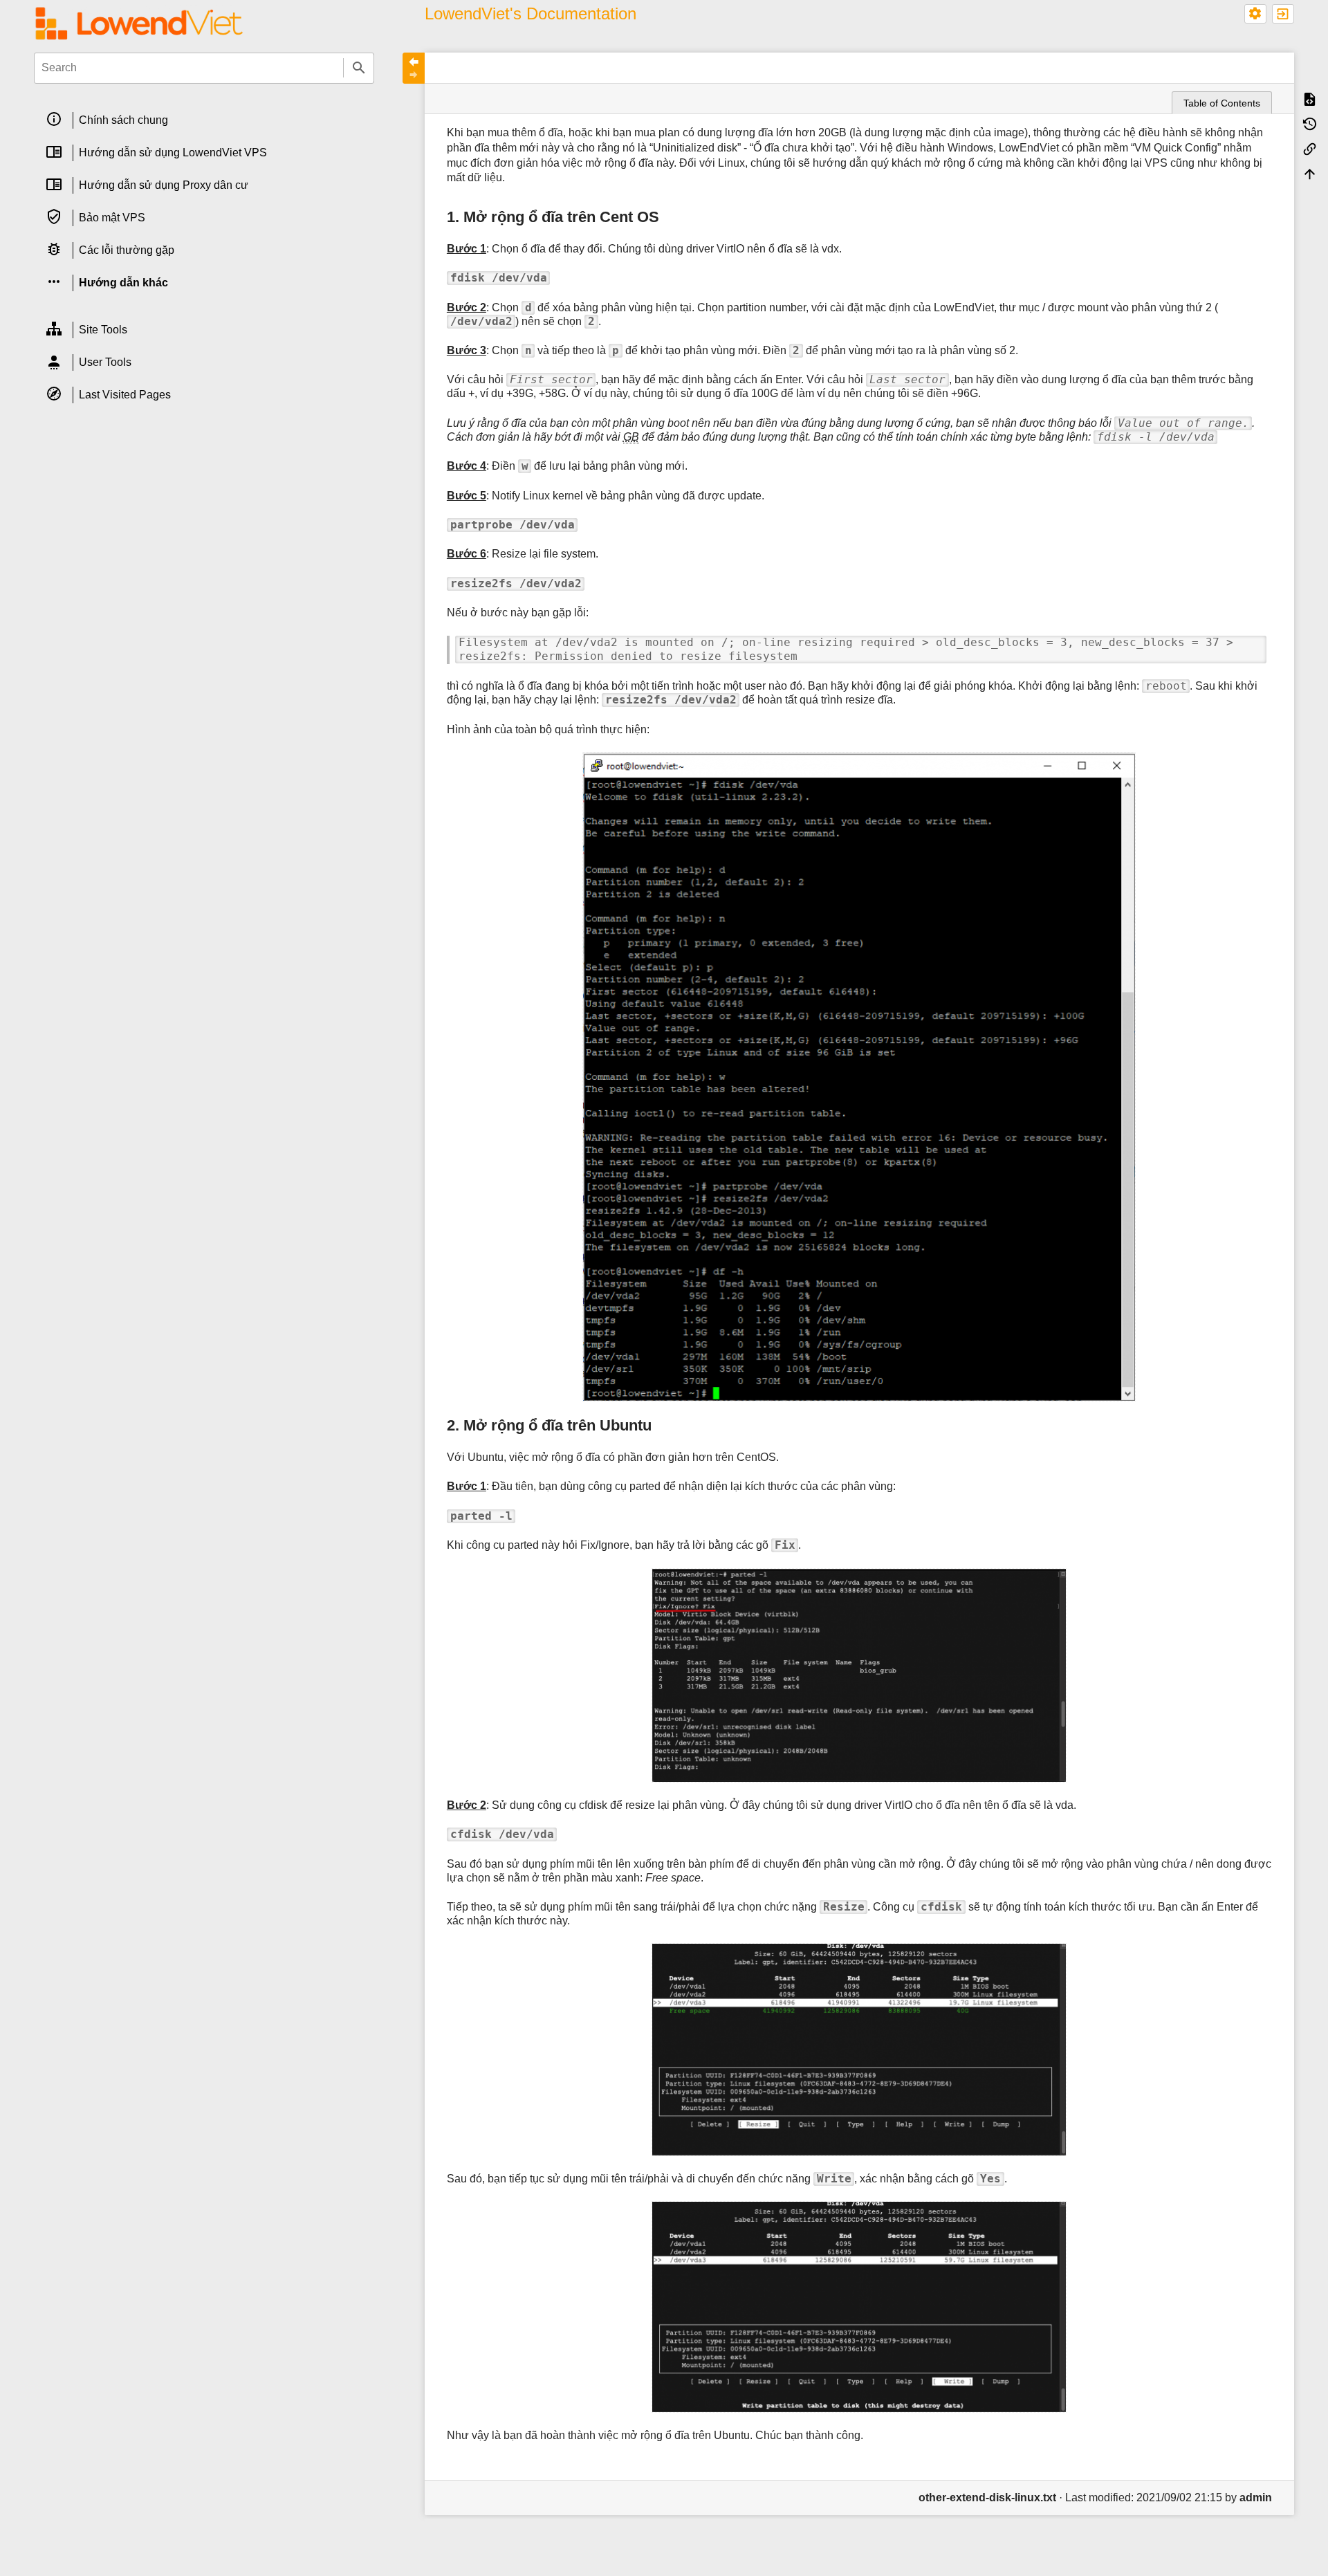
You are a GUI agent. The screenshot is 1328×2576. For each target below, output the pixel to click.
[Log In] (1283, 14)
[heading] (204, 121)
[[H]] (139, 22)
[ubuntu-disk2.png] (859, 2050)
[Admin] (1255, 14)
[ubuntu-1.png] (859, 1676)
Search (359, 68)
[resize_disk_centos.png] (859, 1077)
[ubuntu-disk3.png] (859, 2307)
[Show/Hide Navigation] (414, 68)
